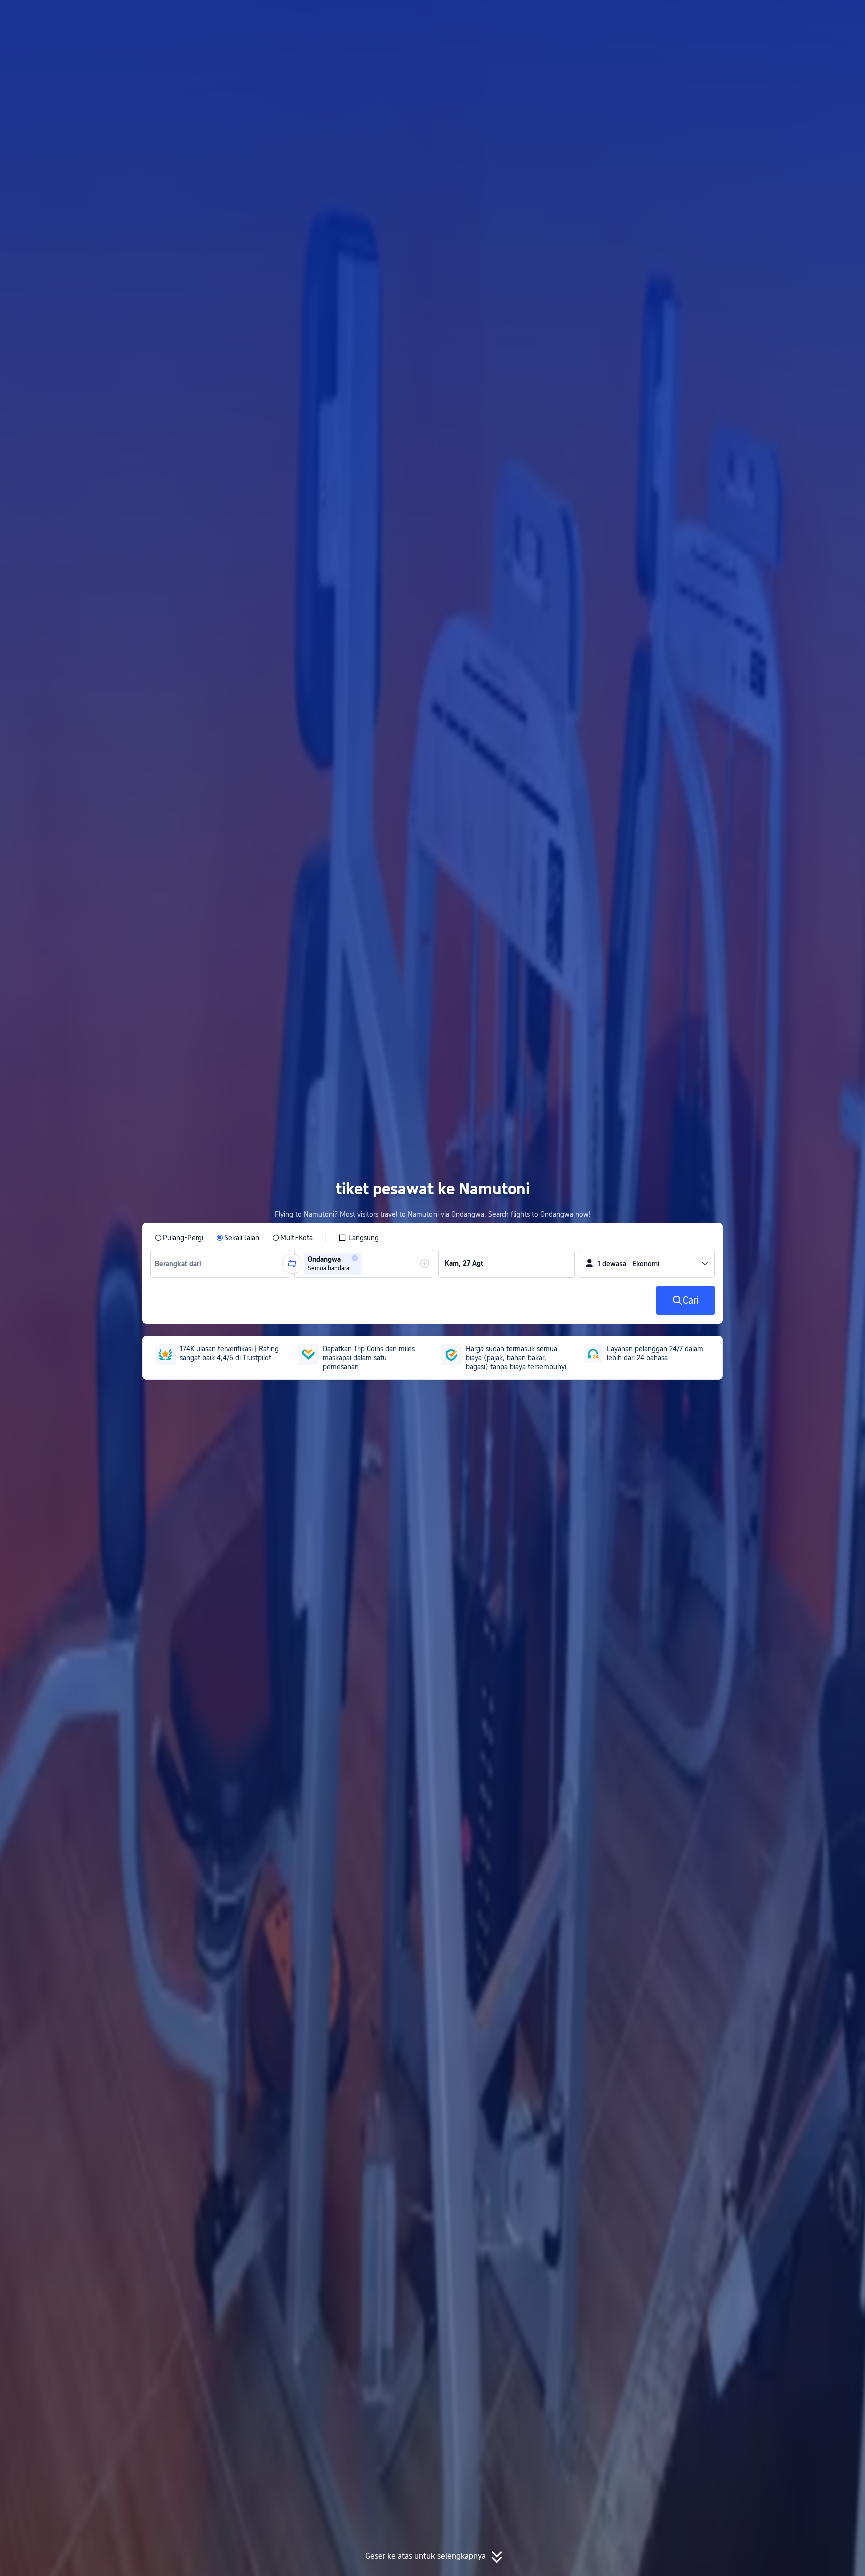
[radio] (179, 1238)
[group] (220, 1264)
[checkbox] (359, 1238)
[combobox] (182, 1264)
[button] (776, 17)
